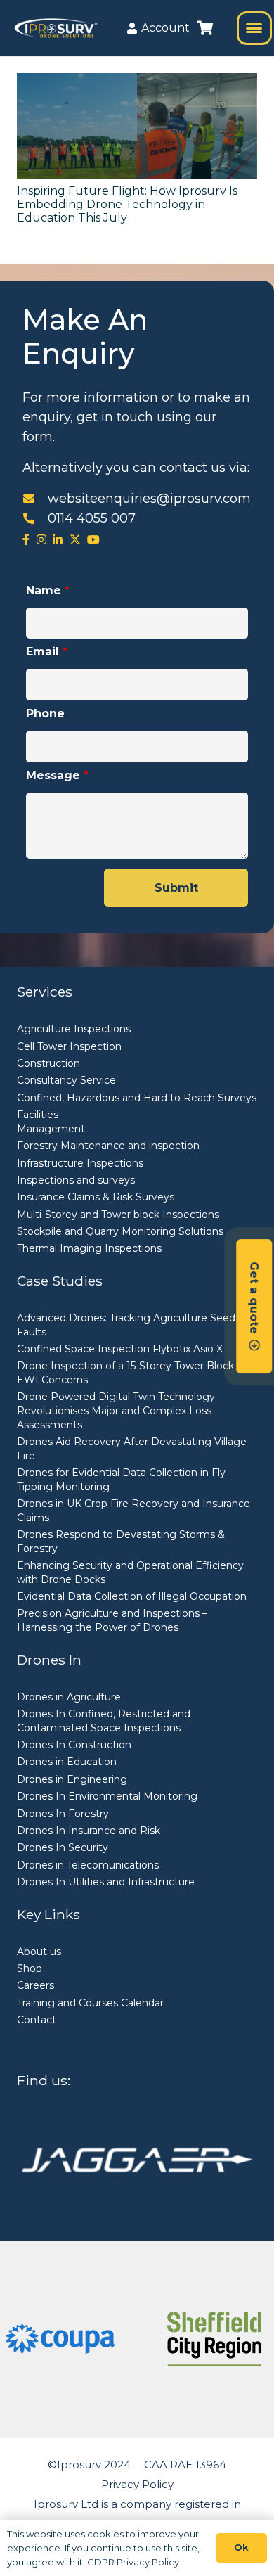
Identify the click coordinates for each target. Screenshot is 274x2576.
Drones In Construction (74, 1745)
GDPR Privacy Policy (133, 2562)
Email (47, 652)
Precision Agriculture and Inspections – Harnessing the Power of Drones (112, 1620)
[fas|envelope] (35, 499)
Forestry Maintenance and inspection (108, 1146)
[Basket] (205, 28)
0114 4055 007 (92, 518)
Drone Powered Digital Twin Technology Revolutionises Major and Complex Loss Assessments (116, 1410)
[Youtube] (93, 539)
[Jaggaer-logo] (137, 2160)
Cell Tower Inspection (69, 1046)
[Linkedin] (58, 539)
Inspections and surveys (76, 1180)
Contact (37, 2020)
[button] (254, 28)
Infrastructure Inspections (80, 1163)
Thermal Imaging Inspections (89, 1248)
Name (48, 590)
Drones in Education (67, 1762)
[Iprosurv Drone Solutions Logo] (56, 28)
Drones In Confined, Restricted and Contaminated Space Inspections (104, 1721)
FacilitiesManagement (51, 1122)
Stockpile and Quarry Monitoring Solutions (120, 1231)
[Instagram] (41, 539)
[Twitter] (75, 539)
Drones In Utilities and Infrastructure (106, 1882)
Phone (45, 713)
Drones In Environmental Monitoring (107, 1796)
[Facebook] (26, 539)
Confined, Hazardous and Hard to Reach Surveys (137, 1098)
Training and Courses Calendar (90, 2003)
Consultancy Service (66, 1080)
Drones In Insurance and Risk (89, 1831)
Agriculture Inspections (74, 1029)
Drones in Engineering (72, 1779)
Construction (48, 1063)
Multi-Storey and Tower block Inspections (118, 1215)
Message (57, 775)
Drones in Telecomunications (88, 1865)
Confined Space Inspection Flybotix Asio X (120, 1349)
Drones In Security (63, 1847)
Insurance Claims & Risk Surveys (96, 1197)
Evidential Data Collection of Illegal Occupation (132, 1596)
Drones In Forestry (63, 1814)
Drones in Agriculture (69, 1697)
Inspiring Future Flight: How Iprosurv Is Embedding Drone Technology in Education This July (127, 204)
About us (39, 1952)
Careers (35, 1985)
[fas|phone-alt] (35, 518)
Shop (30, 1968)
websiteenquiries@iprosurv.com (149, 499)
